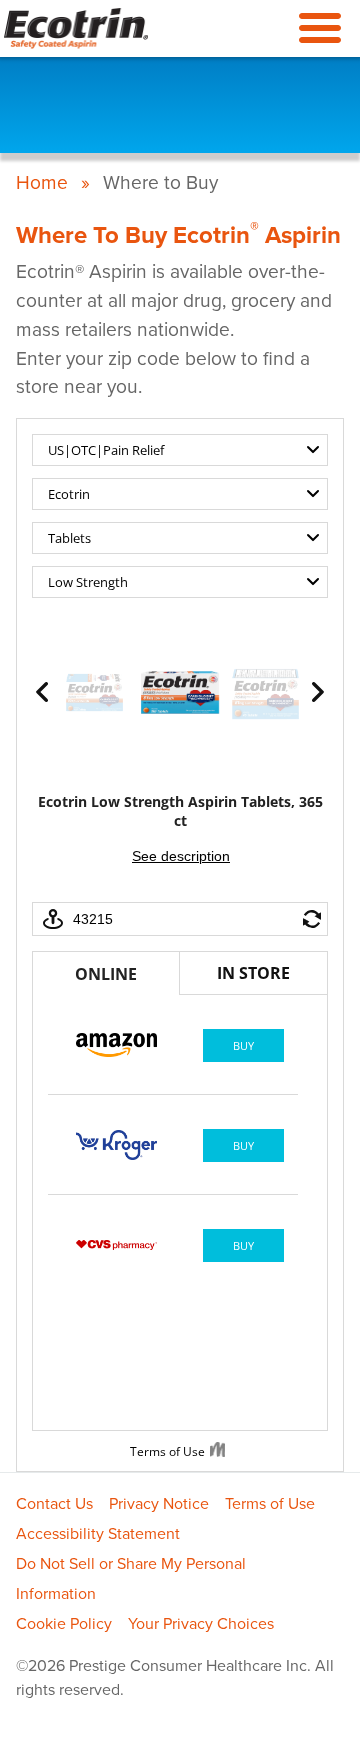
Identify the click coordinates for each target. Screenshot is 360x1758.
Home (42, 182)
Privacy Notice (159, 1504)
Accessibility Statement (98, 1534)
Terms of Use (270, 1504)
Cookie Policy (64, 1624)
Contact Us (54, 1504)
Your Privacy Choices (201, 1624)
